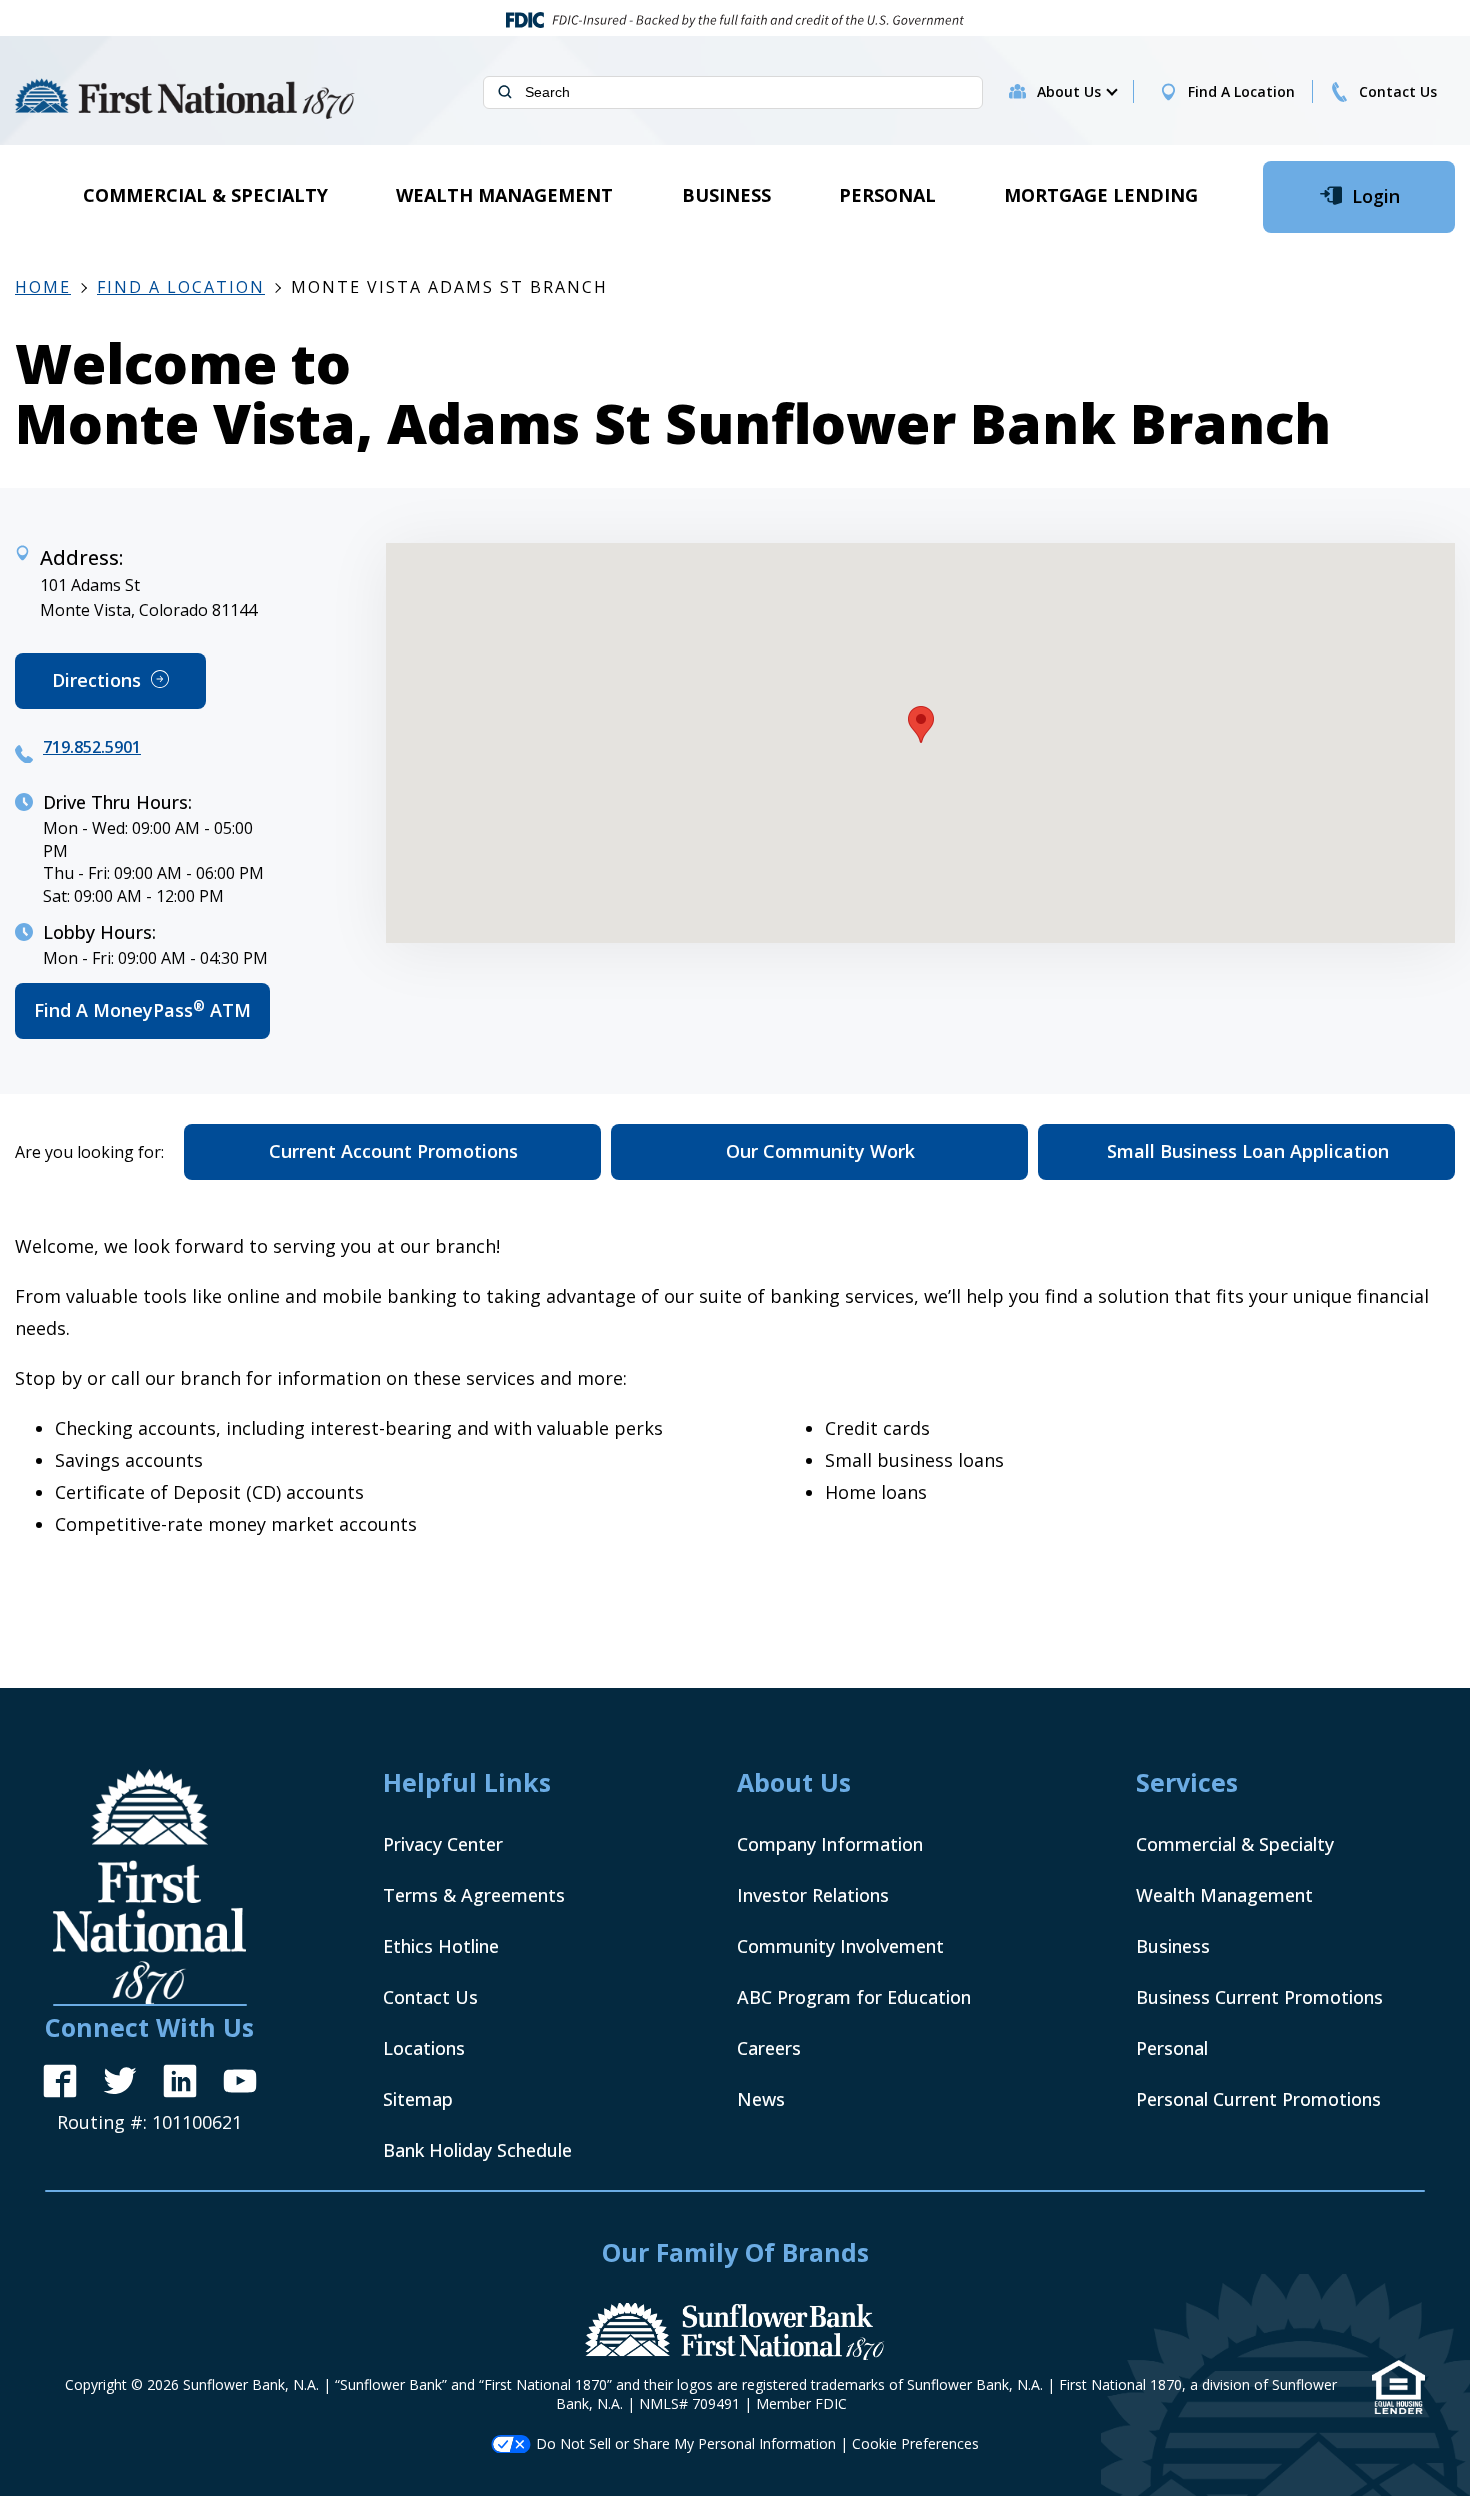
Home (43, 287)
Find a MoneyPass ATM (152, 1018)
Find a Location (181, 287)
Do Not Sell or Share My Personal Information (686, 2443)
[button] (1076, 92)
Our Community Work (820, 1151)
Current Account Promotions (393, 1151)
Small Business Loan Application (1248, 1151)
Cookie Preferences (915, 2443)
